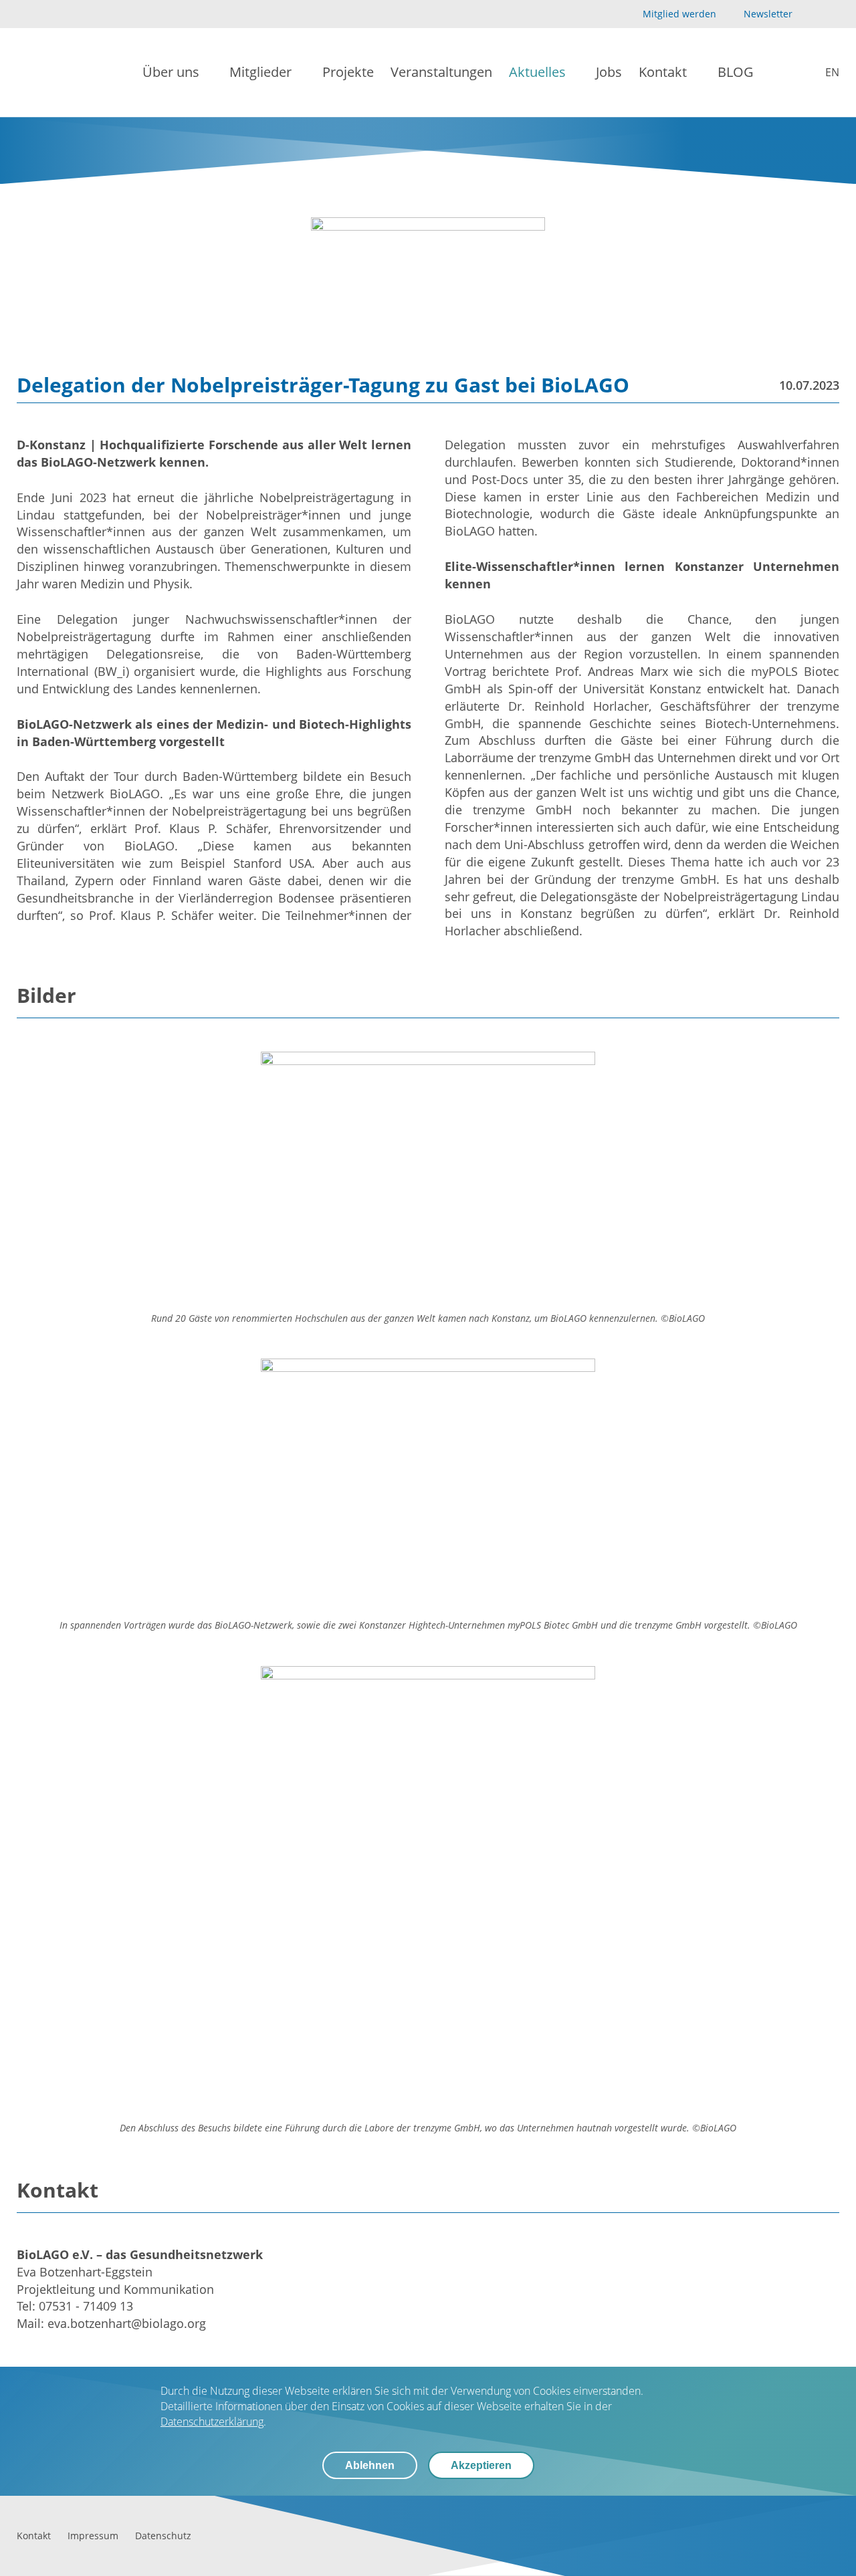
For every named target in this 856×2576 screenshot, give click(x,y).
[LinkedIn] (832, 14)
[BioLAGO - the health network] (61, 73)
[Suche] (780, 73)
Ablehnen (370, 2465)
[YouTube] (810, 14)
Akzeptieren (481, 2465)
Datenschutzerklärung (212, 2422)
